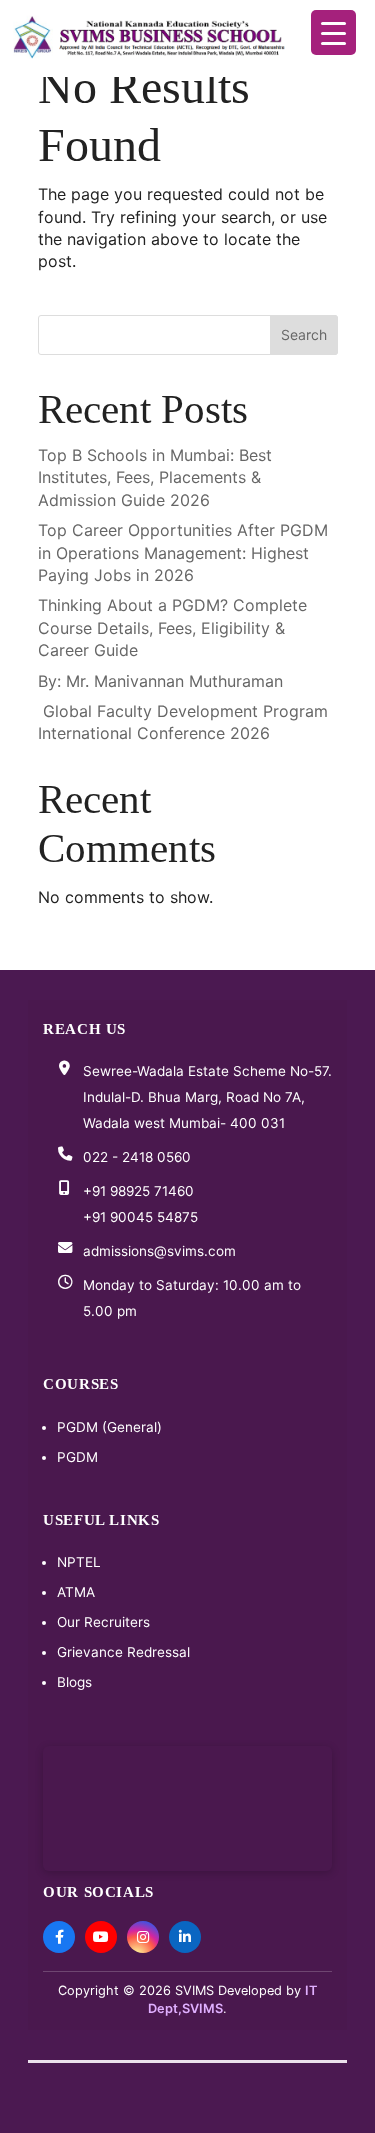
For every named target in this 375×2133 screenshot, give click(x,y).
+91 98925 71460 (138, 1191)
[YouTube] (101, 1937)
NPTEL (79, 1562)
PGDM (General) (109, 1427)
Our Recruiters (103, 1622)
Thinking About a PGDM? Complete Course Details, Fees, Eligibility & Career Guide (172, 627)
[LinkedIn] (185, 1937)
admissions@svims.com (159, 1251)
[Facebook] (59, 1937)
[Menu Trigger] (333, 32)
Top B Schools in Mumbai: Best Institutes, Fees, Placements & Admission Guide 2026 (155, 477)
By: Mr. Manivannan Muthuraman (160, 681)
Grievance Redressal (123, 1652)
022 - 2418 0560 (137, 1157)
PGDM (77, 1457)
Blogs (74, 1682)
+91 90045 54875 (140, 1217)
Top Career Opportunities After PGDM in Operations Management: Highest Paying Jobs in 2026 (183, 552)
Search (304, 334)
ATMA (76, 1592)
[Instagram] (143, 1937)
